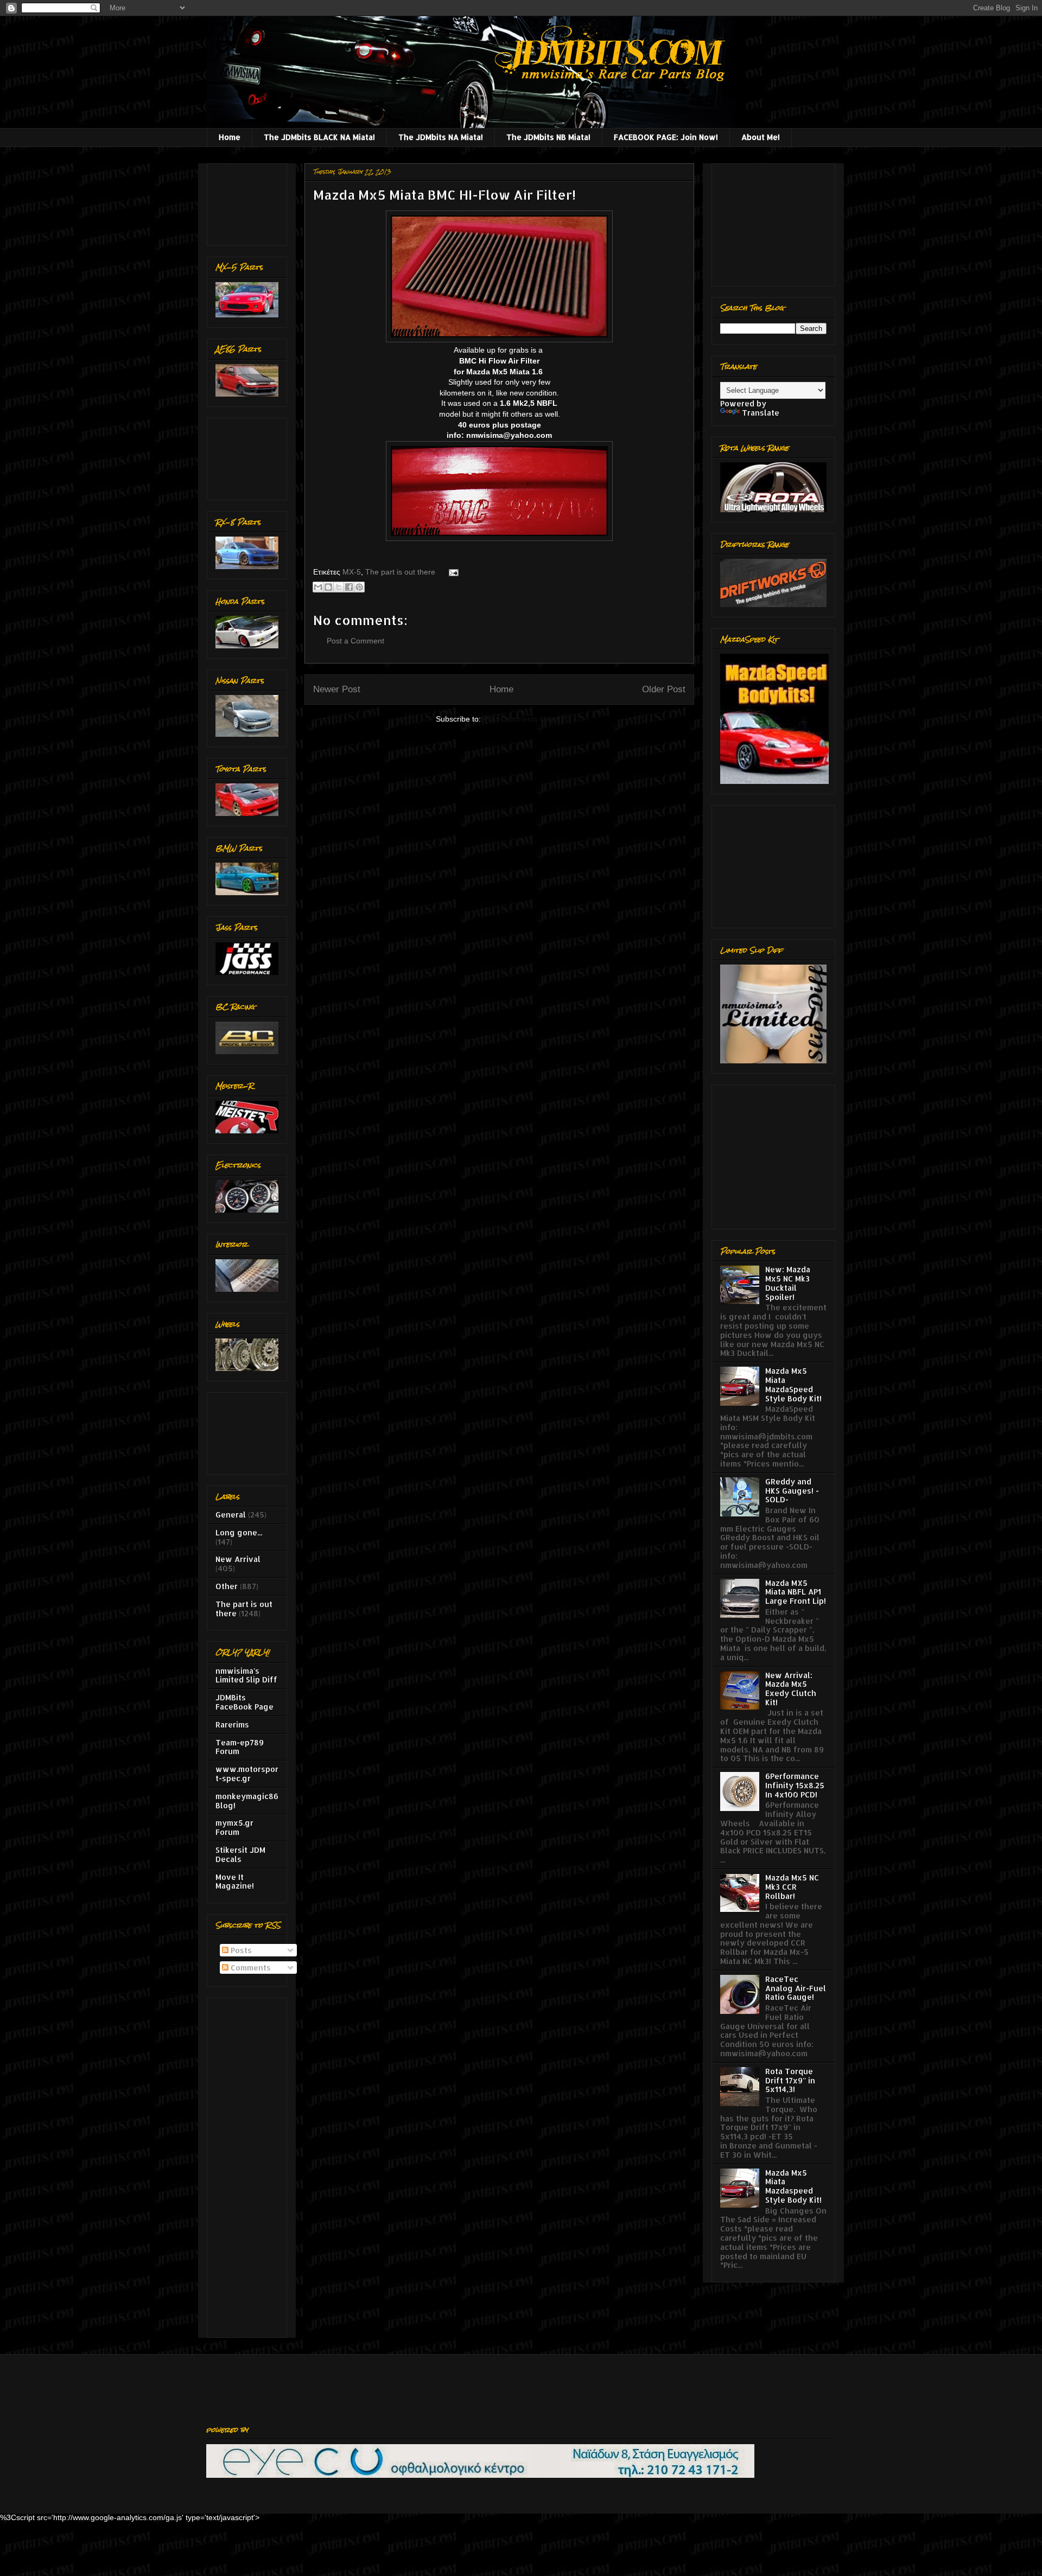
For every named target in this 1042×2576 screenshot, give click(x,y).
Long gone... (239, 1532)
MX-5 (352, 572)
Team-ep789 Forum (240, 1747)
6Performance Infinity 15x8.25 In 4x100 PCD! (795, 1785)
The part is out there (400, 572)
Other (227, 1586)
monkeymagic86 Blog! (247, 1801)
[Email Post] (452, 572)
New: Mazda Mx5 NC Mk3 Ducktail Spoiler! (788, 1283)
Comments (250, 1968)
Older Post (664, 689)
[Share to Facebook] (349, 587)
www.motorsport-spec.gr (247, 1774)
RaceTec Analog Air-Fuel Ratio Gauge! (796, 1988)
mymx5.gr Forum (234, 1827)
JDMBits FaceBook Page (244, 1702)
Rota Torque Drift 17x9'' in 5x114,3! (790, 2080)
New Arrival (238, 1559)
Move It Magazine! (235, 1882)
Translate (761, 413)
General (231, 1515)
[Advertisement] (249, 202)
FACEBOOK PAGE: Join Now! (666, 137)
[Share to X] (339, 587)
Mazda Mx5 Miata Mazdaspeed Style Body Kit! (793, 2186)
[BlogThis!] (328, 587)
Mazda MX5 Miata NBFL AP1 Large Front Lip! (796, 1592)
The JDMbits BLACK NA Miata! (319, 137)
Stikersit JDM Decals (240, 1854)
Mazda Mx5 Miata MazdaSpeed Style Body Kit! (793, 1384)
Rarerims (232, 1724)
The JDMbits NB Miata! (548, 137)
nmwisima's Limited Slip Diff (246, 1675)
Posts (240, 1950)
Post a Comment (355, 641)
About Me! (761, 137)
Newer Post (337, 689)
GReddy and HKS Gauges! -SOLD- (792, 1491)
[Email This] (318, 587)
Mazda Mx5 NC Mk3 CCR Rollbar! (792, 1887)
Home (230, 137)
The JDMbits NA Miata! (441, 137)
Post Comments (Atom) (523, 719)
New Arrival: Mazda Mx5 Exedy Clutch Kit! (791, 1689)
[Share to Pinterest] (359, 587)
